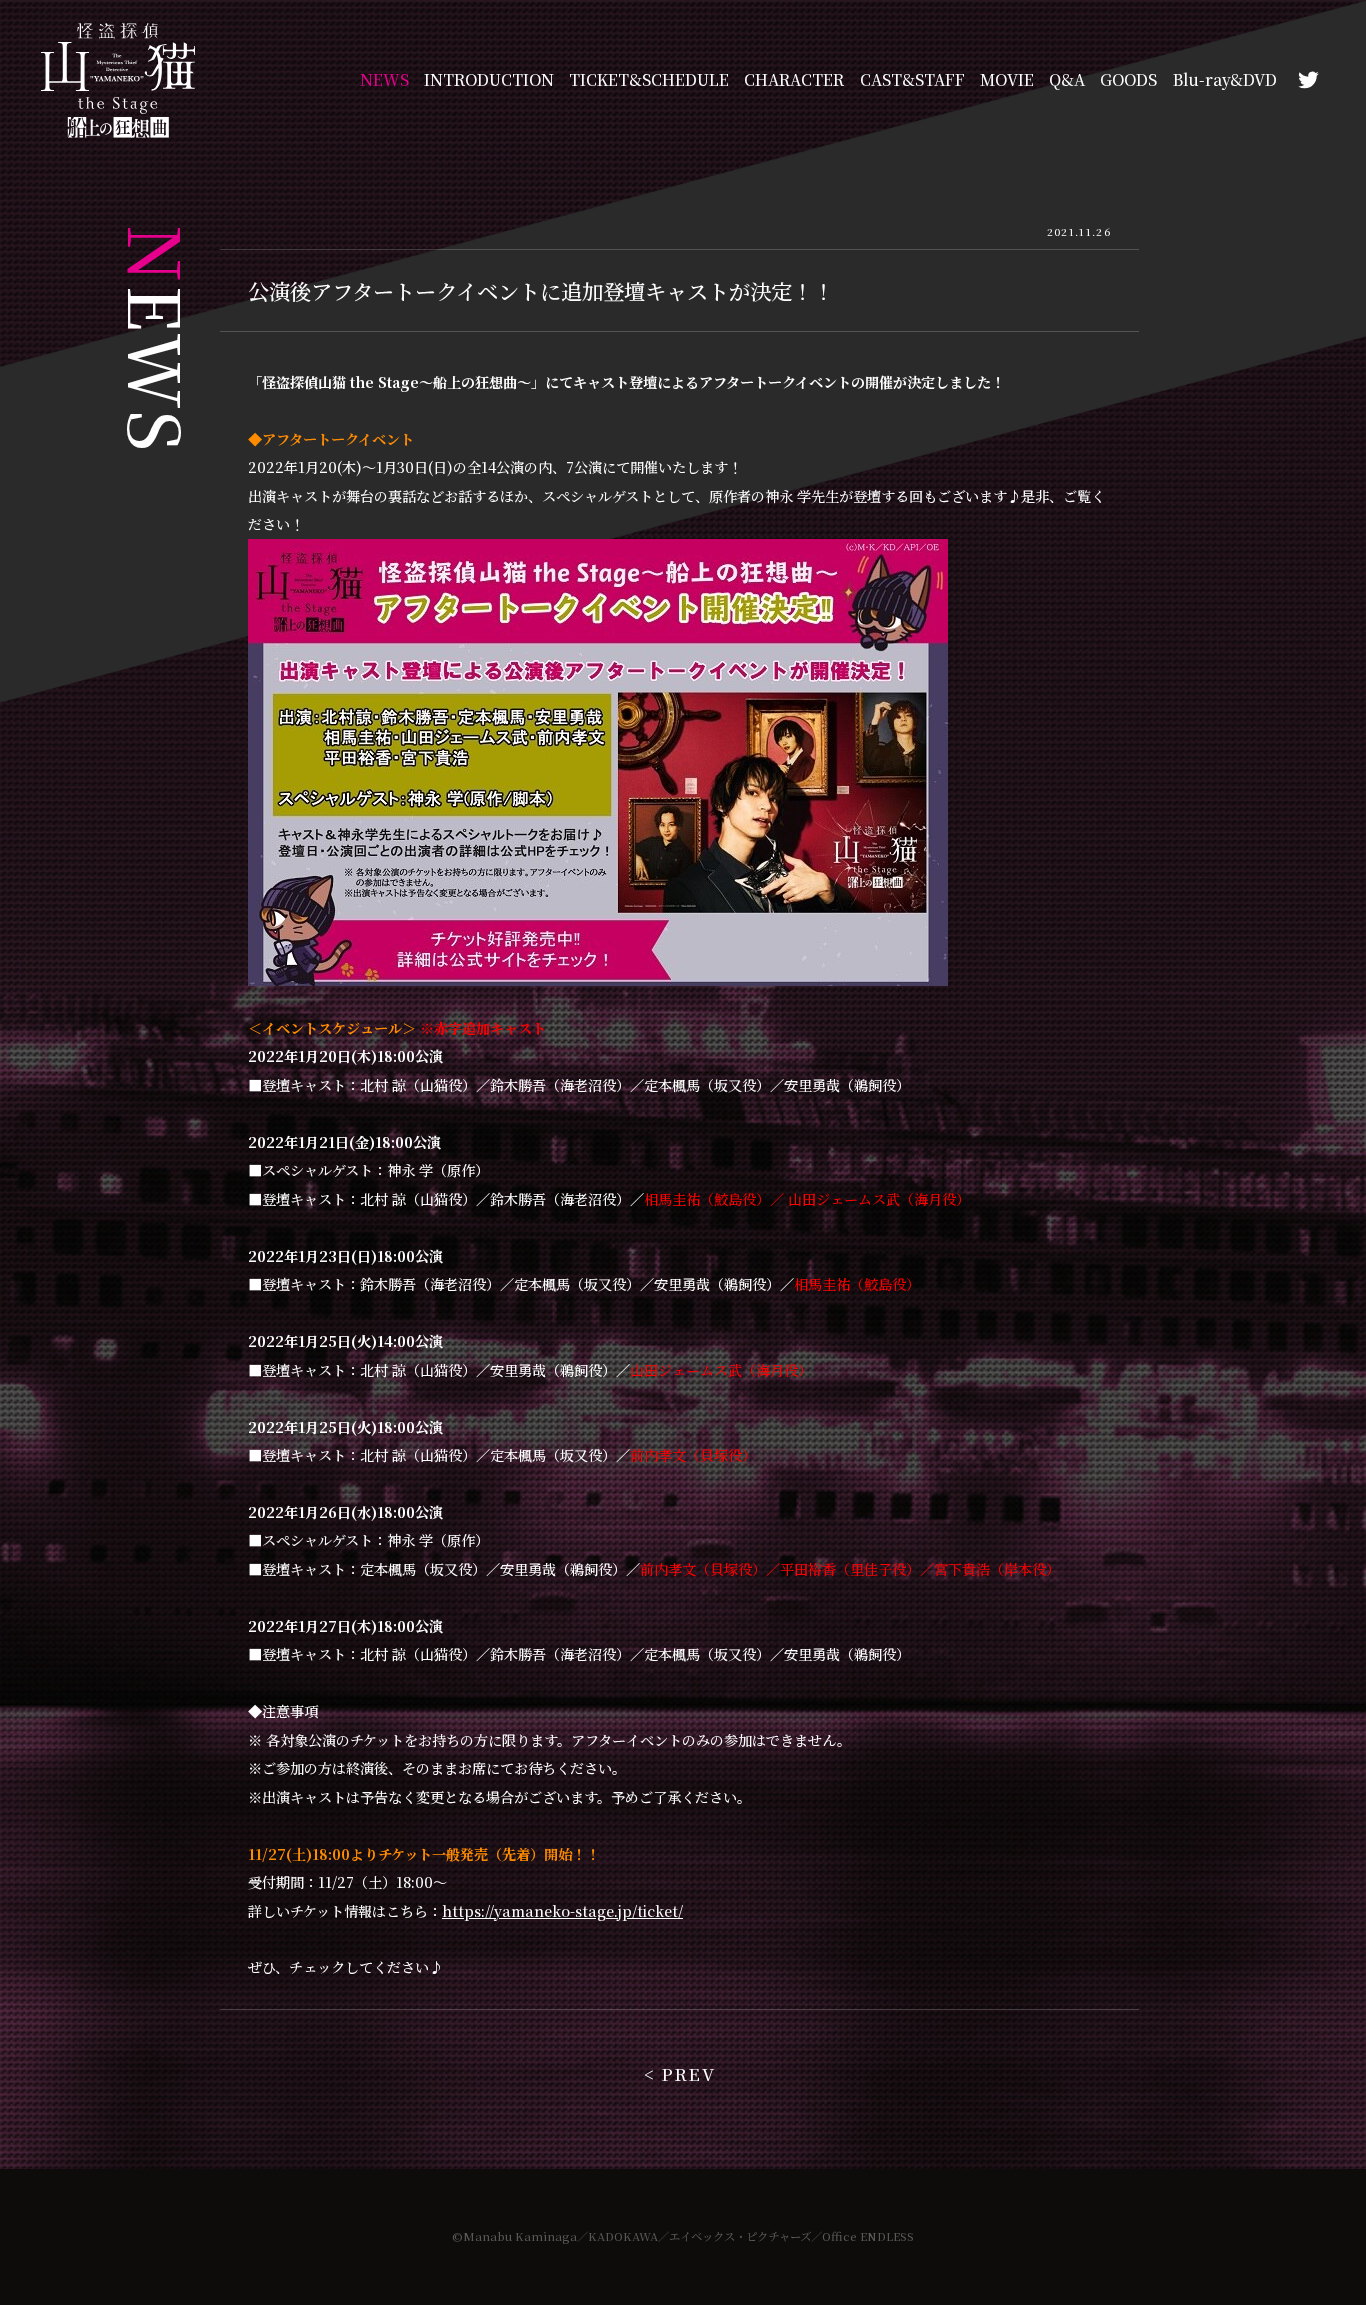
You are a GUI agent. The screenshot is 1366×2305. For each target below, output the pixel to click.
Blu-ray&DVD (1225, 79)
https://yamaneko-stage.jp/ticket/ (562, 1911)
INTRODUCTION (489, 79)
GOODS (1128, 79)
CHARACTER (794, 79)
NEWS (384, 79)
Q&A (1067, 79)
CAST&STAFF (912, 79)
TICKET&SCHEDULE (649, 79)
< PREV (679, 2073)
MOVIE (1007, 79)
